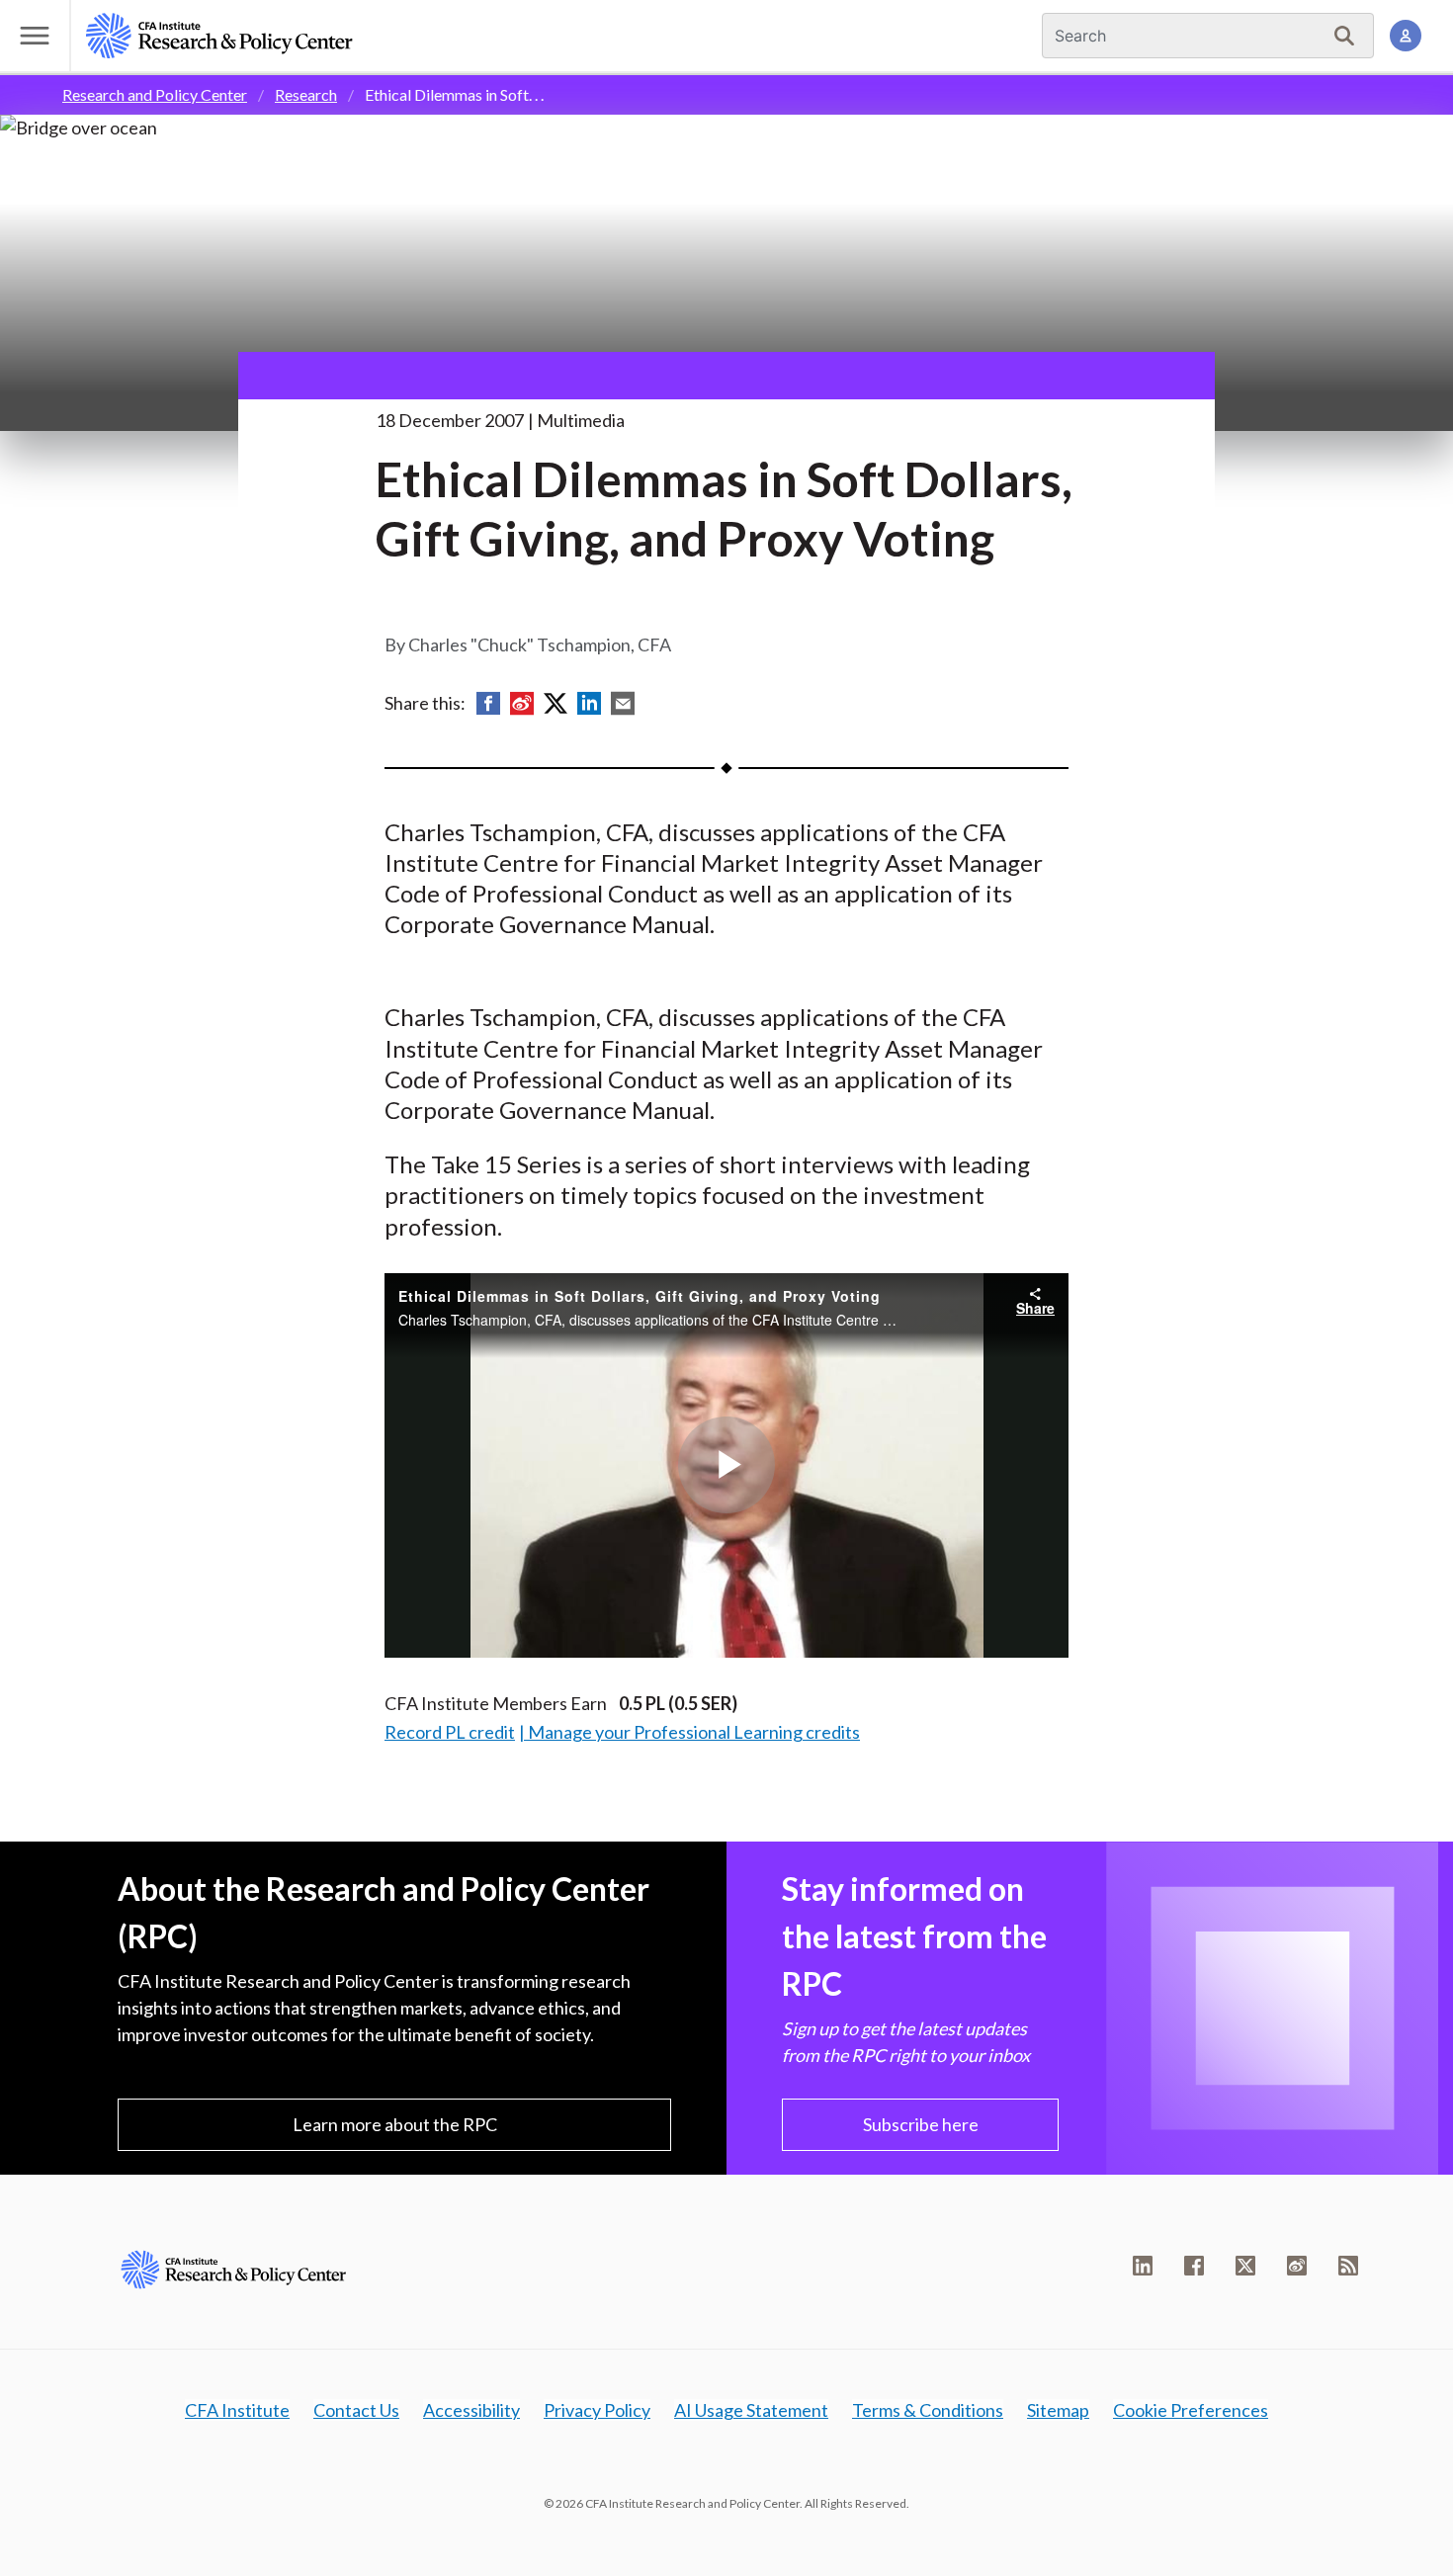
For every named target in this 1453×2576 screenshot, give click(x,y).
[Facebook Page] (1194, 2266)
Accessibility (471, 2410)
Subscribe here (921, 2124)
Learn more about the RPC (395, 2124)
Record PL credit (450, 1732)
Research (306, 94)
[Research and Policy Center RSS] (1348, 2266)
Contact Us (356, 2410)
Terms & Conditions (928, 2410)
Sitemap (1058, 2410)
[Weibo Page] (1297, 2266)
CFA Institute (237, 2410)
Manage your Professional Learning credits (694, 1732)
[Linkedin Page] (1143, 2266)
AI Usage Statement (751, 2410)
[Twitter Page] (1245, 2266)
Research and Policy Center (155, 94)
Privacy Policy (597, 2410)
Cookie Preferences (1191, 2410)
